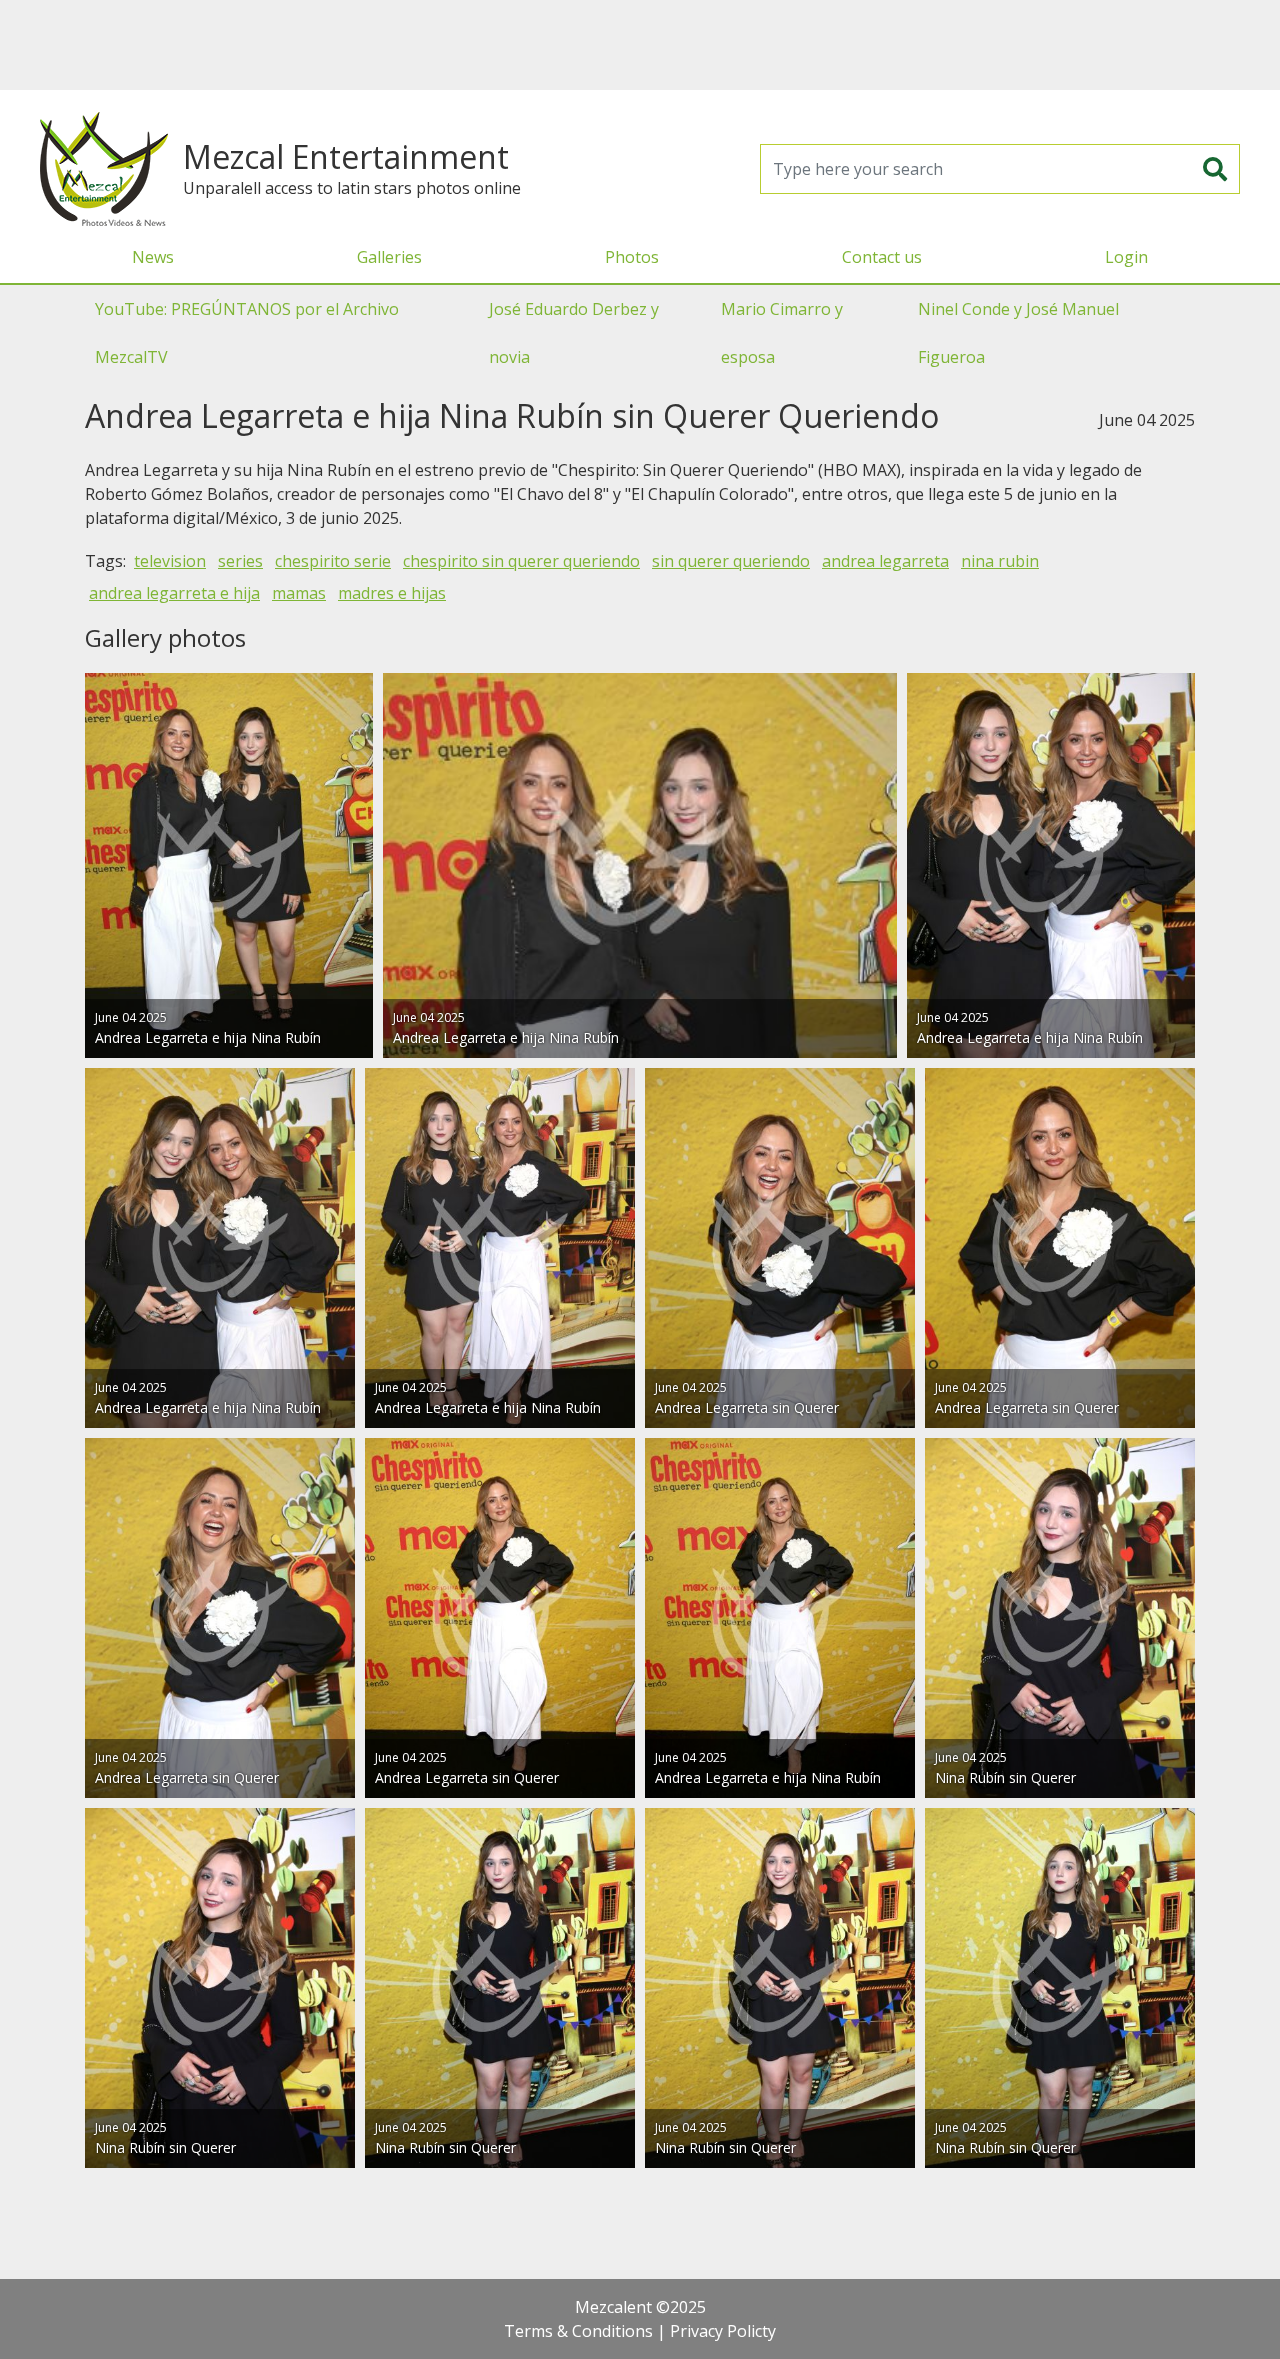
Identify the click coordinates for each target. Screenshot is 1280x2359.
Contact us (882, 257)
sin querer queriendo (731, 561)
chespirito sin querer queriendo (521, 561)
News (153, 257)
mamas (299, 593)
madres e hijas (392, 593)
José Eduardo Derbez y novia (574, 333)
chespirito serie (333, 561)
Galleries (389, 257)
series (240, 561)
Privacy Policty (723, 2331)
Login (1126, 257)
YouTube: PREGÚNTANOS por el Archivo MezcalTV (247, 333)
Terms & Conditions (578, 2331)
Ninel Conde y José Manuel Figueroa (1018, 333)
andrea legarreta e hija (174, 593)
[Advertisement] (640, 45)
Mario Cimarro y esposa (782, 333)
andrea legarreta (885, 561)
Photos (632, 257)
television (170, 561)
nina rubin (1000, 561)
